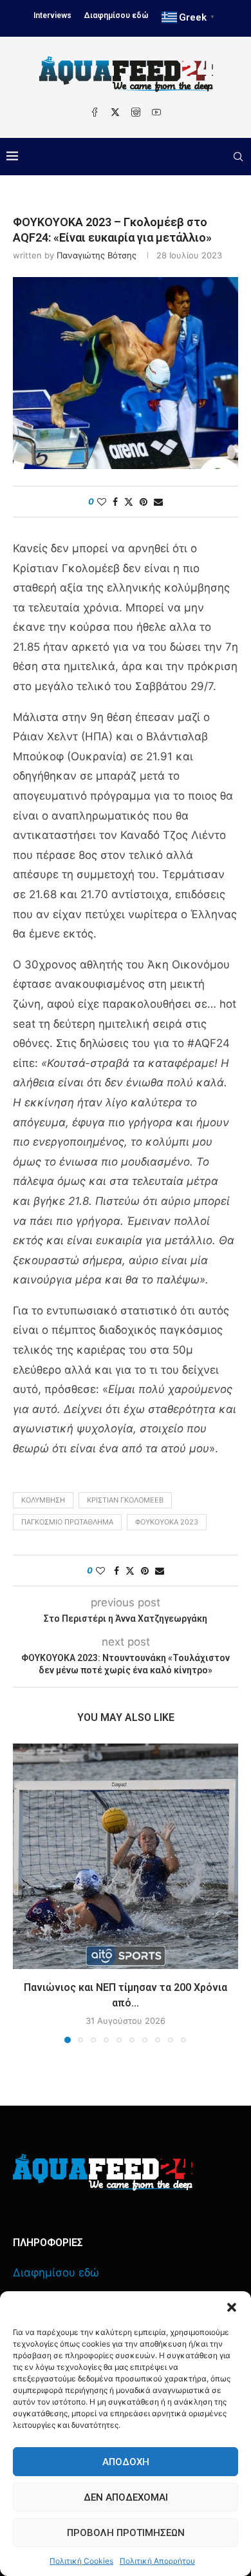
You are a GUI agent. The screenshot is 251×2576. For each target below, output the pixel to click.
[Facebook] (95, 112)
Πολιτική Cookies (81, 2561)
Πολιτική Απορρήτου (157, 2561)
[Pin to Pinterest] (144, 502)
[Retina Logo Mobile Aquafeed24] (103, 2172)
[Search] (238, 157)
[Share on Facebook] (115, 502)
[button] (232, 2307)
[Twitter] (115, 112)
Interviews (52, 15)
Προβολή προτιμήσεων (126, 2533)
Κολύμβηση (43, 1500)
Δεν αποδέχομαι (126, 2497)
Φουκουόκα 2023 (167, 1522)
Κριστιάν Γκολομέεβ (125, 1500)
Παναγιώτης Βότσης (97, 255)
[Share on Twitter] (129, 502)
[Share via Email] (158, 502)
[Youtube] (156, 112)
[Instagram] (136, 112)
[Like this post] (102, 502)
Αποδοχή (126, 2462)
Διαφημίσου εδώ (116, 15)
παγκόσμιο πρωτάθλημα (67, 1522)
